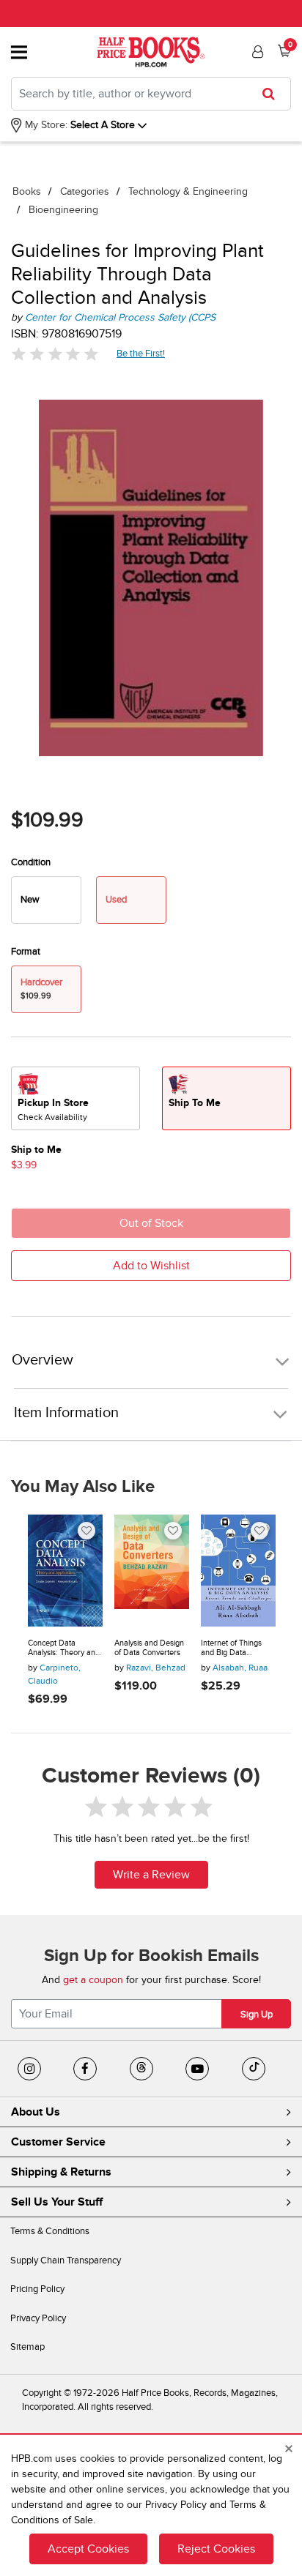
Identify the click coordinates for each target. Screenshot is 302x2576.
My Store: (45, 125)
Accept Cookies (88, 2549)
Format (26, 952)
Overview (43, 1360)
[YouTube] (197, 2069)
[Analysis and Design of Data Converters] (152, 1571)
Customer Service (58, 2142)
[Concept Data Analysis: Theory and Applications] (65, 1571)
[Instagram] (29, 2069)
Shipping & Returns (61, 2172)
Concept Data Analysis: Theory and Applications (64, 1648)
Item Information (66, 1413)
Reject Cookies (216, 2549)
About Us (36, 2112)
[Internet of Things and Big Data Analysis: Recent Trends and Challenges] (238, 1571)
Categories (85, 191)
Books (27, 191)
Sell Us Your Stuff (57, 2202)
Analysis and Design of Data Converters (149, 1648)
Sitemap (27, 2347)
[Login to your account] (256, 52)
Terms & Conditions (50, 2231)
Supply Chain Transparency (66, 2260)
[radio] (46, 900)
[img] (55, 354)
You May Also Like (83, 1487)
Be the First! (141, 353)
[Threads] (141, 2069)
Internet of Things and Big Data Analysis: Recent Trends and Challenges (231, 1648)
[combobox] (151, 94)
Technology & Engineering (188, 191)
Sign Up (257, 2015)
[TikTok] (254, 2069)
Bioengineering (63, 210)
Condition (31, 862)
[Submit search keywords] (273, 94)
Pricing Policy (37, 2289)
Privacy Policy (38, 2318)
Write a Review (151, 1875)
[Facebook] (85, 2069)
